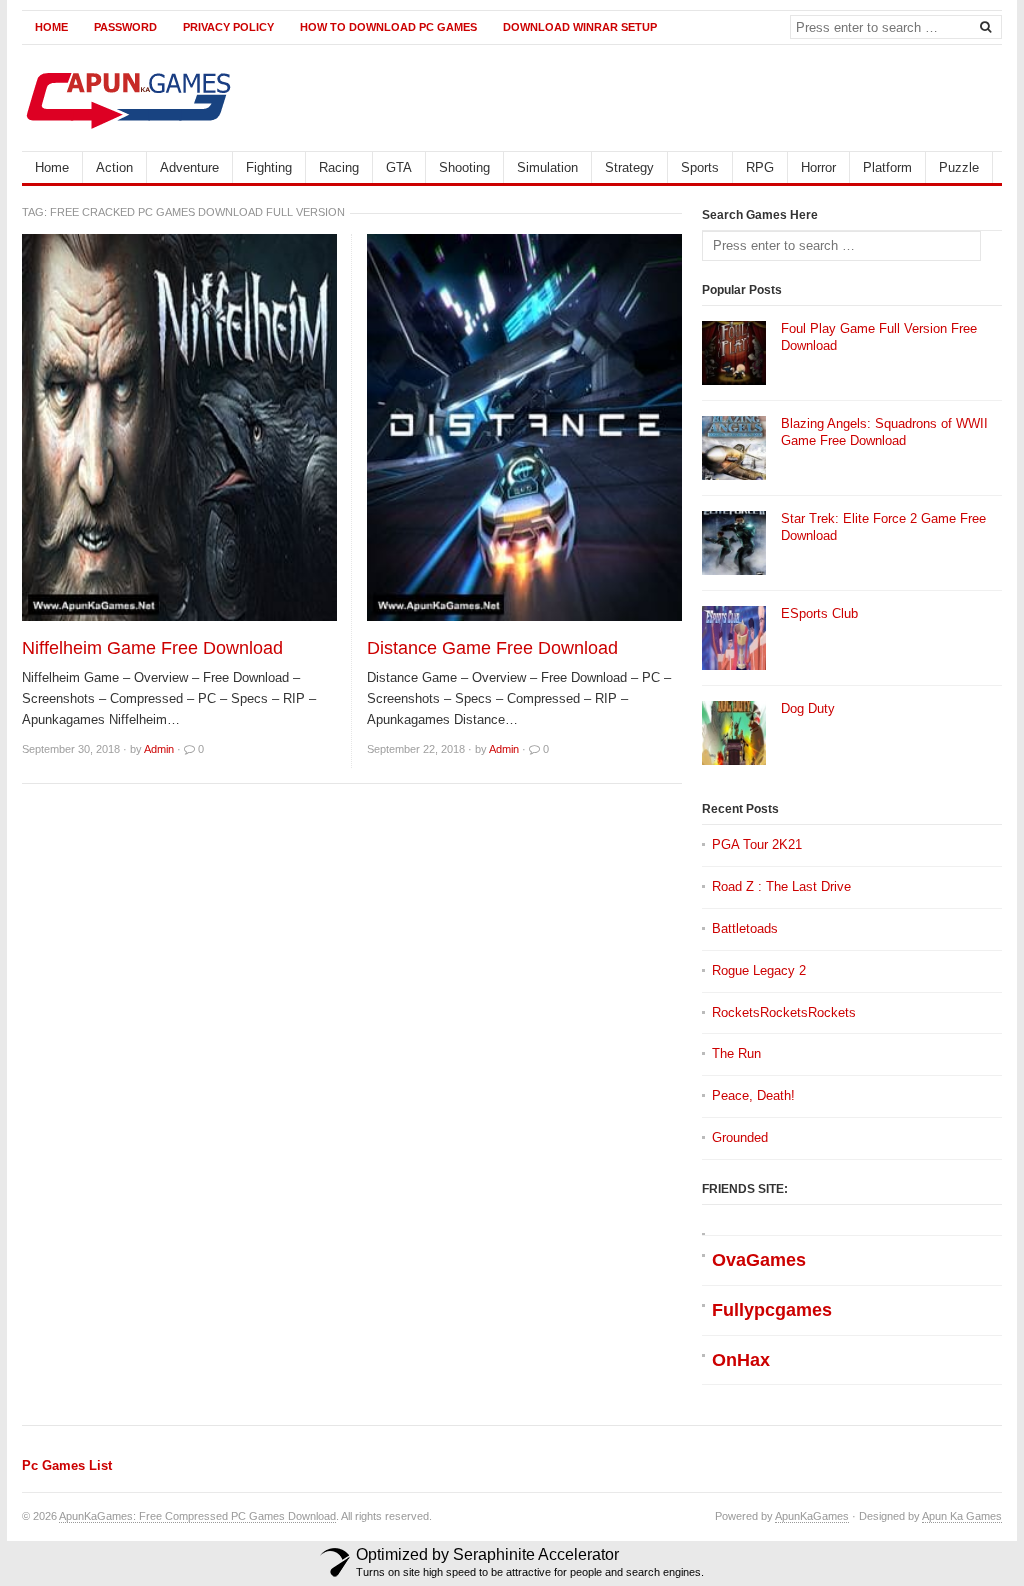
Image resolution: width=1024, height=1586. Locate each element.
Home (51, 27)
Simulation (547, 167)
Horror (818, 167)
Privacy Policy (228, 27)
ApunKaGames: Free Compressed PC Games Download (197, 1516)
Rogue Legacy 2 (759, 970)
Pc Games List (67, 1465)
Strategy (629, 167)
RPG (760, 167)
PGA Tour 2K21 (757, 844)
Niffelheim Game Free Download (152, 648)
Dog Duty (808, 708)
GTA (399, 167)
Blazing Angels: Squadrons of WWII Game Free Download (884, 432)
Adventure (189, 167)
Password (125, 27)
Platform (887, 167)
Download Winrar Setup (580, 27)
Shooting (464, 167)
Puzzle (959, 167)
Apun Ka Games (962, 1516)
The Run (736, 1053)
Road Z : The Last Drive (781, 886)
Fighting (269, 167)
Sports (700, 167)
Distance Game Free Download (492, 648)
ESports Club (819, 613)
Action (114, 167)
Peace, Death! (753, 1095)
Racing (339, 167)
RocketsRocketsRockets (784, 1012)
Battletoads (745, 928)
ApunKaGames (812, 1516)
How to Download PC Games (388, 27)
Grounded (740, 1137)
